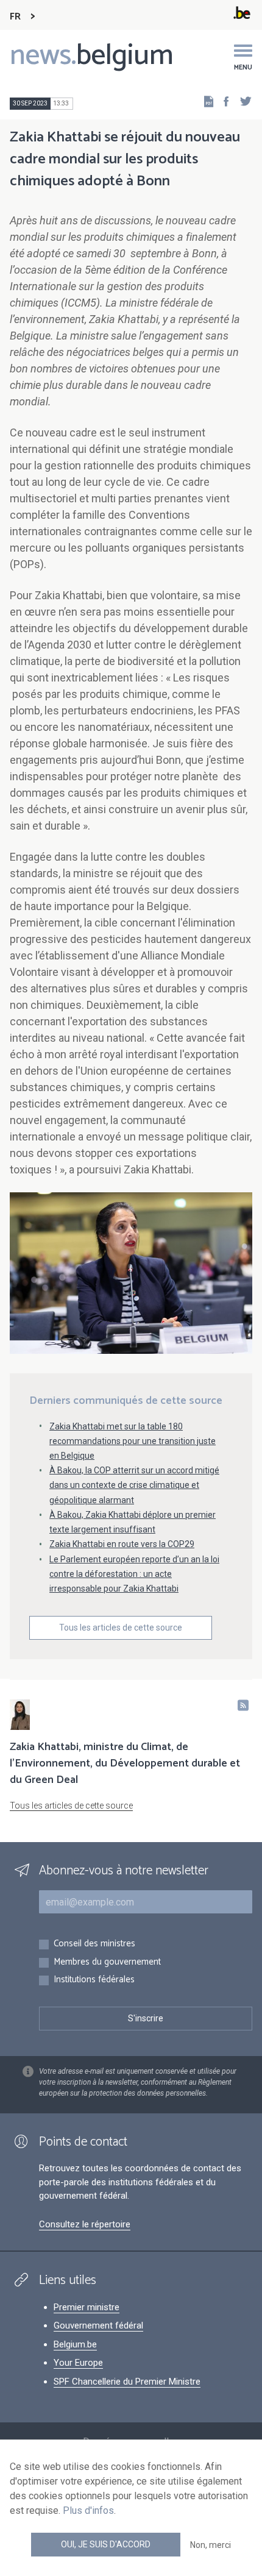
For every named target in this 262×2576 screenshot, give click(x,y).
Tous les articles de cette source (121, 1628)
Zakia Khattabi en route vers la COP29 (122, 1544)
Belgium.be (75, 2344)
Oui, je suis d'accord (106, 2544)
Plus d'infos (88, 2510)
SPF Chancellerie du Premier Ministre (127, 2382)
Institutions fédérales (94, 1980)
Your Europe (78, 2363)
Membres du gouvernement (107, 1962)
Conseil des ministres (94, 1944)
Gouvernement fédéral (98, 2325)
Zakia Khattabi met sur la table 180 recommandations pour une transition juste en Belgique (133, 1441)
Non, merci (211, 2545)
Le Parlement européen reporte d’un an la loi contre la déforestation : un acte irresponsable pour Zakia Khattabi (134, 1574)
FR (15, 17)
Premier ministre (87, 2307)
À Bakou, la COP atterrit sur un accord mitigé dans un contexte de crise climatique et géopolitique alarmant (134, 1485)
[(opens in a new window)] (222, 101)
